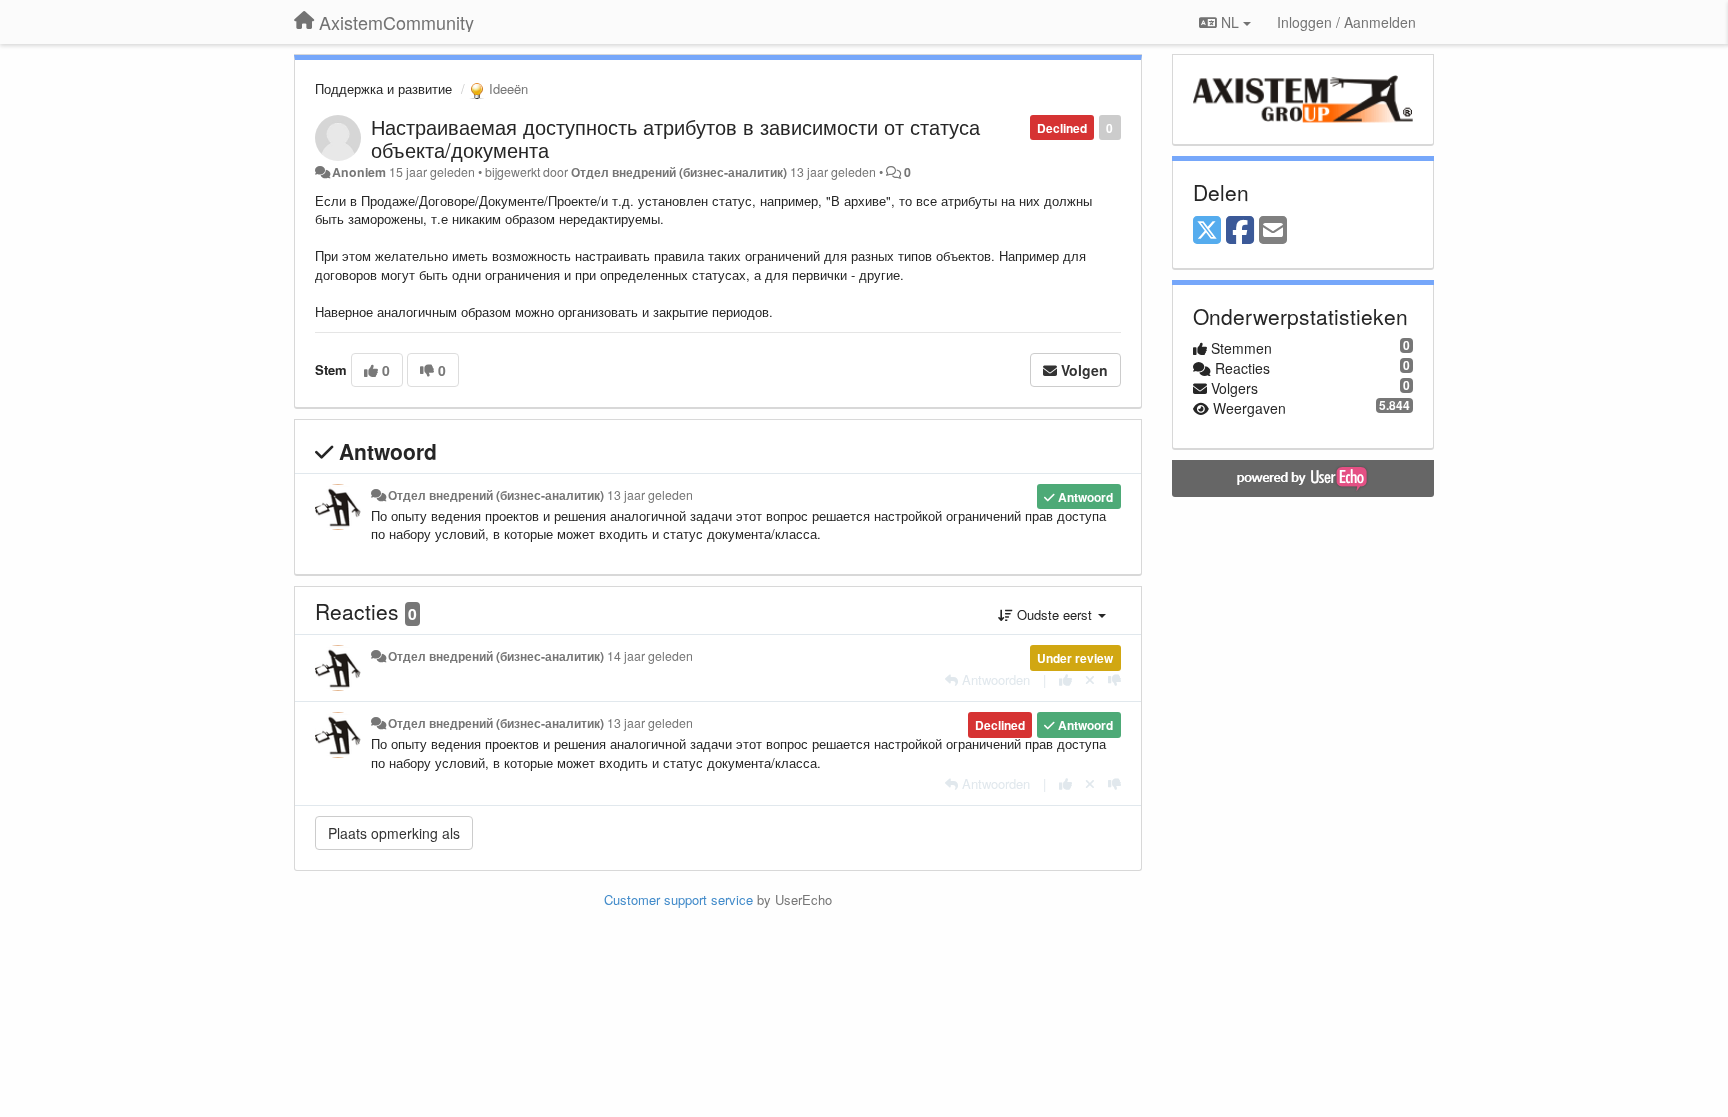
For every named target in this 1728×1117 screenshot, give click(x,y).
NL (1230, 22)
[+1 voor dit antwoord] (1065, 679)
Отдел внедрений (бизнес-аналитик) (679, 172)
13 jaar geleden (650, 495)
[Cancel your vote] (1090, 679)
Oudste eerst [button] (1054, 614)
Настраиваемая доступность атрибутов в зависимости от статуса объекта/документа (675, 138)
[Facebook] (1240, 231)
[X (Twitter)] (1207, 231)
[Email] (1273, 231)
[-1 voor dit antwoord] (1114, 679)
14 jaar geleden (650, 656)
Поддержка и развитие (383, 88)
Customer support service (678, 899)
